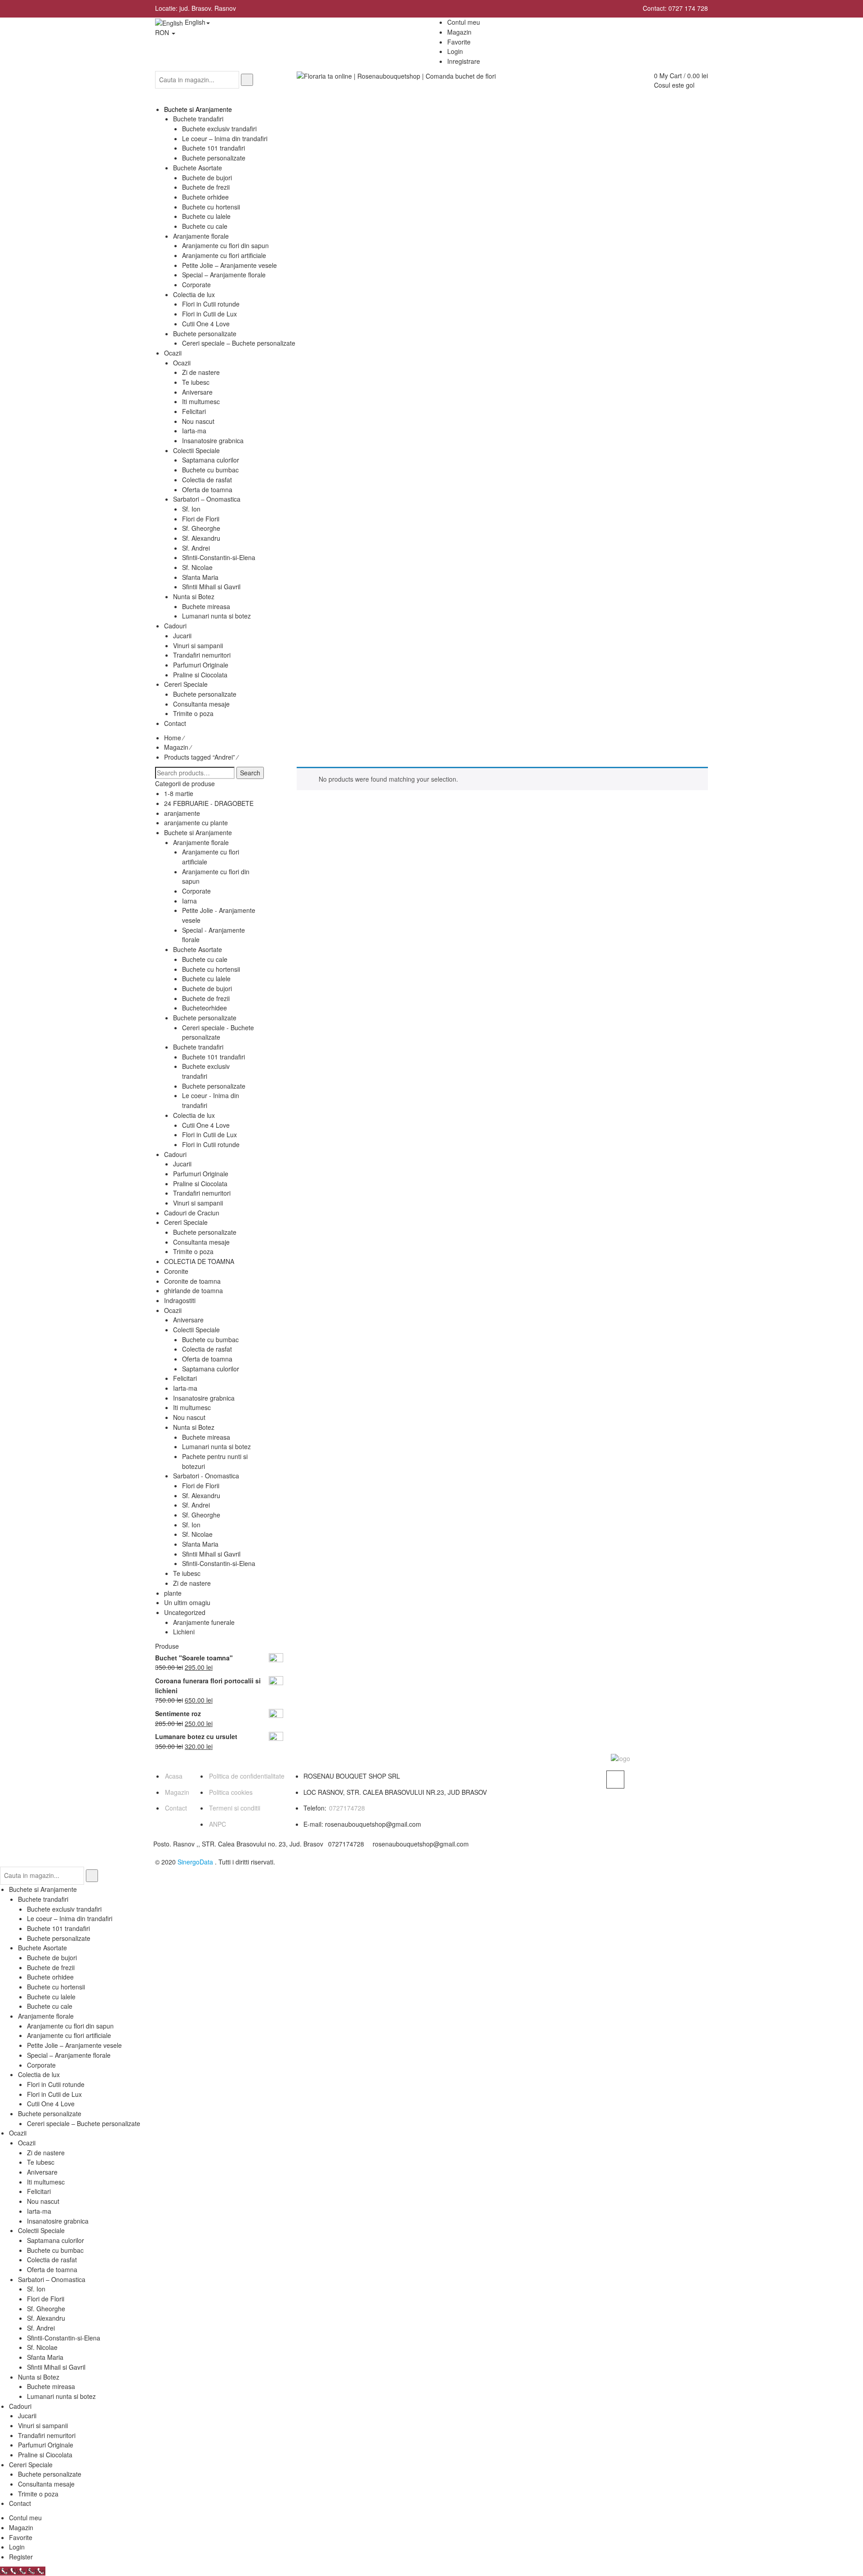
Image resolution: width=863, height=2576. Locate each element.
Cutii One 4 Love (206, 1125)
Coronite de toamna (192, 1281)
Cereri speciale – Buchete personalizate (84, 2123)
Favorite (21, 2537)
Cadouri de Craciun (192, 1213)
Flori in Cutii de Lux (209, 1135)
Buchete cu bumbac (210, 1339)
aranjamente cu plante (196, 823)
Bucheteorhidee (205, 1008)
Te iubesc (187, 1573)
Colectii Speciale (196, 1330)
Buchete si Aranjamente (198, 832)
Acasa (174, 1776)
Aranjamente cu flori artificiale (69, 2035)
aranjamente (182, 813)
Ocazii (173, 1310)
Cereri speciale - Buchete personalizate (218, 1032)
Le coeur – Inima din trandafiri (70, 1918)
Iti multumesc (192, 1407)
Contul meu (25, 2518)
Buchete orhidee (50, 1977)
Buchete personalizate (205, 1018)
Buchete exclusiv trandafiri (206, 1071)
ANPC (218, 1824)
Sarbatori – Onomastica (52, 2279)
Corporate (196, 891)
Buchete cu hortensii (211, 969)
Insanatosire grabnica (204, 1398)
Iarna (189, 901)
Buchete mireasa (206, 1437)
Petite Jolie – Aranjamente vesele (74, 2045)
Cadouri (175, 1154)
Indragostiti (180, 1300)
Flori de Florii (201, 1486)
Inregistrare (464, 61)
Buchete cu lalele (206, 979)
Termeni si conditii (235, 1808)
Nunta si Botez (194, 1427)
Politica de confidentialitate (247, 1776)
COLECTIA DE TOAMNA (199, 1261)
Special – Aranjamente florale (69, 2055)
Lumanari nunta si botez (216, 1446)
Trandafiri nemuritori (202, 1193)
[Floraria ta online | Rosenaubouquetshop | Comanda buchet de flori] (396, 76)
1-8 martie (179, 793)
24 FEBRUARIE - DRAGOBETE (209, 803)
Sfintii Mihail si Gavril (211, 1554)
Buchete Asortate (198, 949)
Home (173, 738)
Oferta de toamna (207, 1359)
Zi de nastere (192, 1583)
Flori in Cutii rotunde (211, 1144)
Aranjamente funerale (204, 1622)
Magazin (176, 747)
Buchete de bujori (207, 988)
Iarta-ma (185, 1388)
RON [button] (163, 32)
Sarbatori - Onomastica (206, 1476)
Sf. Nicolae (197, 1534)
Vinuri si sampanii (198, 1203)
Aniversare (188, 1320)
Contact (176, 1808)
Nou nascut (189, 1417)
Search (250, 773)
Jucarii (182, 1164)
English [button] (194, 22)
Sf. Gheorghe (201, 1515)
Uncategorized (185, 1612)
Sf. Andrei (196, 1505)
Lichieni (184, 1632)
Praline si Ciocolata (200, 1183)
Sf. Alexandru (201, 1495)
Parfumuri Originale (201, 1174)
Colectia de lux (194, 1115)
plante (173, 1593)
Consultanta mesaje (201, 1242)
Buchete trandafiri (198, 1047)
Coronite (176, 1271)
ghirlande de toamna (194, 1290)
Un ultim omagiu (187, 1602)
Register (21, 2557)
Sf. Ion (191, 1525)
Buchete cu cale (205, 959)
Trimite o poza (193, 1251)
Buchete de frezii (206, 998)
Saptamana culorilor (211, 1369)
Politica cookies (231, 1792)
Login (455, 51)
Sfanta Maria (200, 1544)
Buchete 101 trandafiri (214, 1057)
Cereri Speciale (186, 1222)
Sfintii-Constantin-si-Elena (219, 1563)
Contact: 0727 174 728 (675, 8)
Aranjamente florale (201, 842)
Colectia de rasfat (207, 1349)
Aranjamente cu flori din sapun (70, 2026)
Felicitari (185, 1378)
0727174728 (347, 1808)
